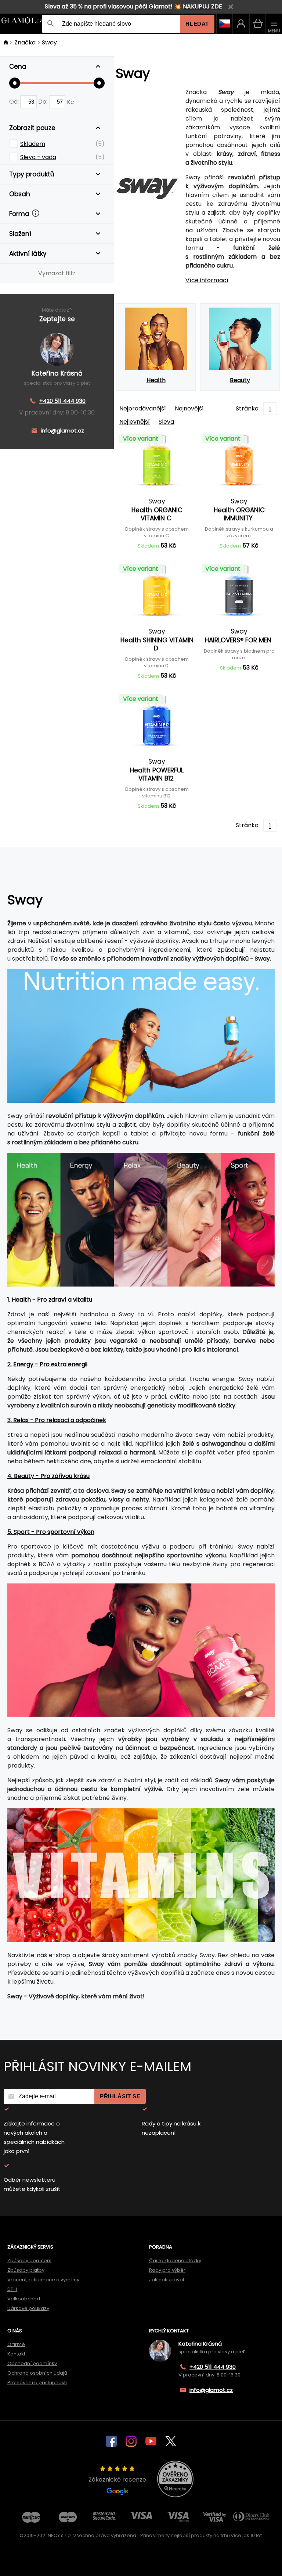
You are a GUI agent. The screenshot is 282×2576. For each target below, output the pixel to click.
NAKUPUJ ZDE (203, 6)
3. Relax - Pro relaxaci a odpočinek (57, 1420)
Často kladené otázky (175, 2261)
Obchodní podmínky (32, 2363)
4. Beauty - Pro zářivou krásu (48, 1476)
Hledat (197, 24)
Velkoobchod (24, 2299)
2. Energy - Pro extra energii (47, 1364)
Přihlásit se (120, 2096)
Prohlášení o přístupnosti (37, 2383)
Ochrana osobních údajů (37, 2373)
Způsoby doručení (29, 2261)
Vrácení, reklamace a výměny (43, 2280)
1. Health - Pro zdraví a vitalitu (50, 1300)
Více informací (207, 280)
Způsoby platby (26, 2270)
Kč (70, 102)
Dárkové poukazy (28, 2308)
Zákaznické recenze (117, 2480)
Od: (15, 102)
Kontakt (16, 2354)
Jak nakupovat (167, 2280)
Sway (49, 42)
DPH (12, 2289)
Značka (25, 42)
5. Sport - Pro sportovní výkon (51, 1532)
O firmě (16, 2344)
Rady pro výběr (167, 2270)
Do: (44, 102)
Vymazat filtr (57, 273)
